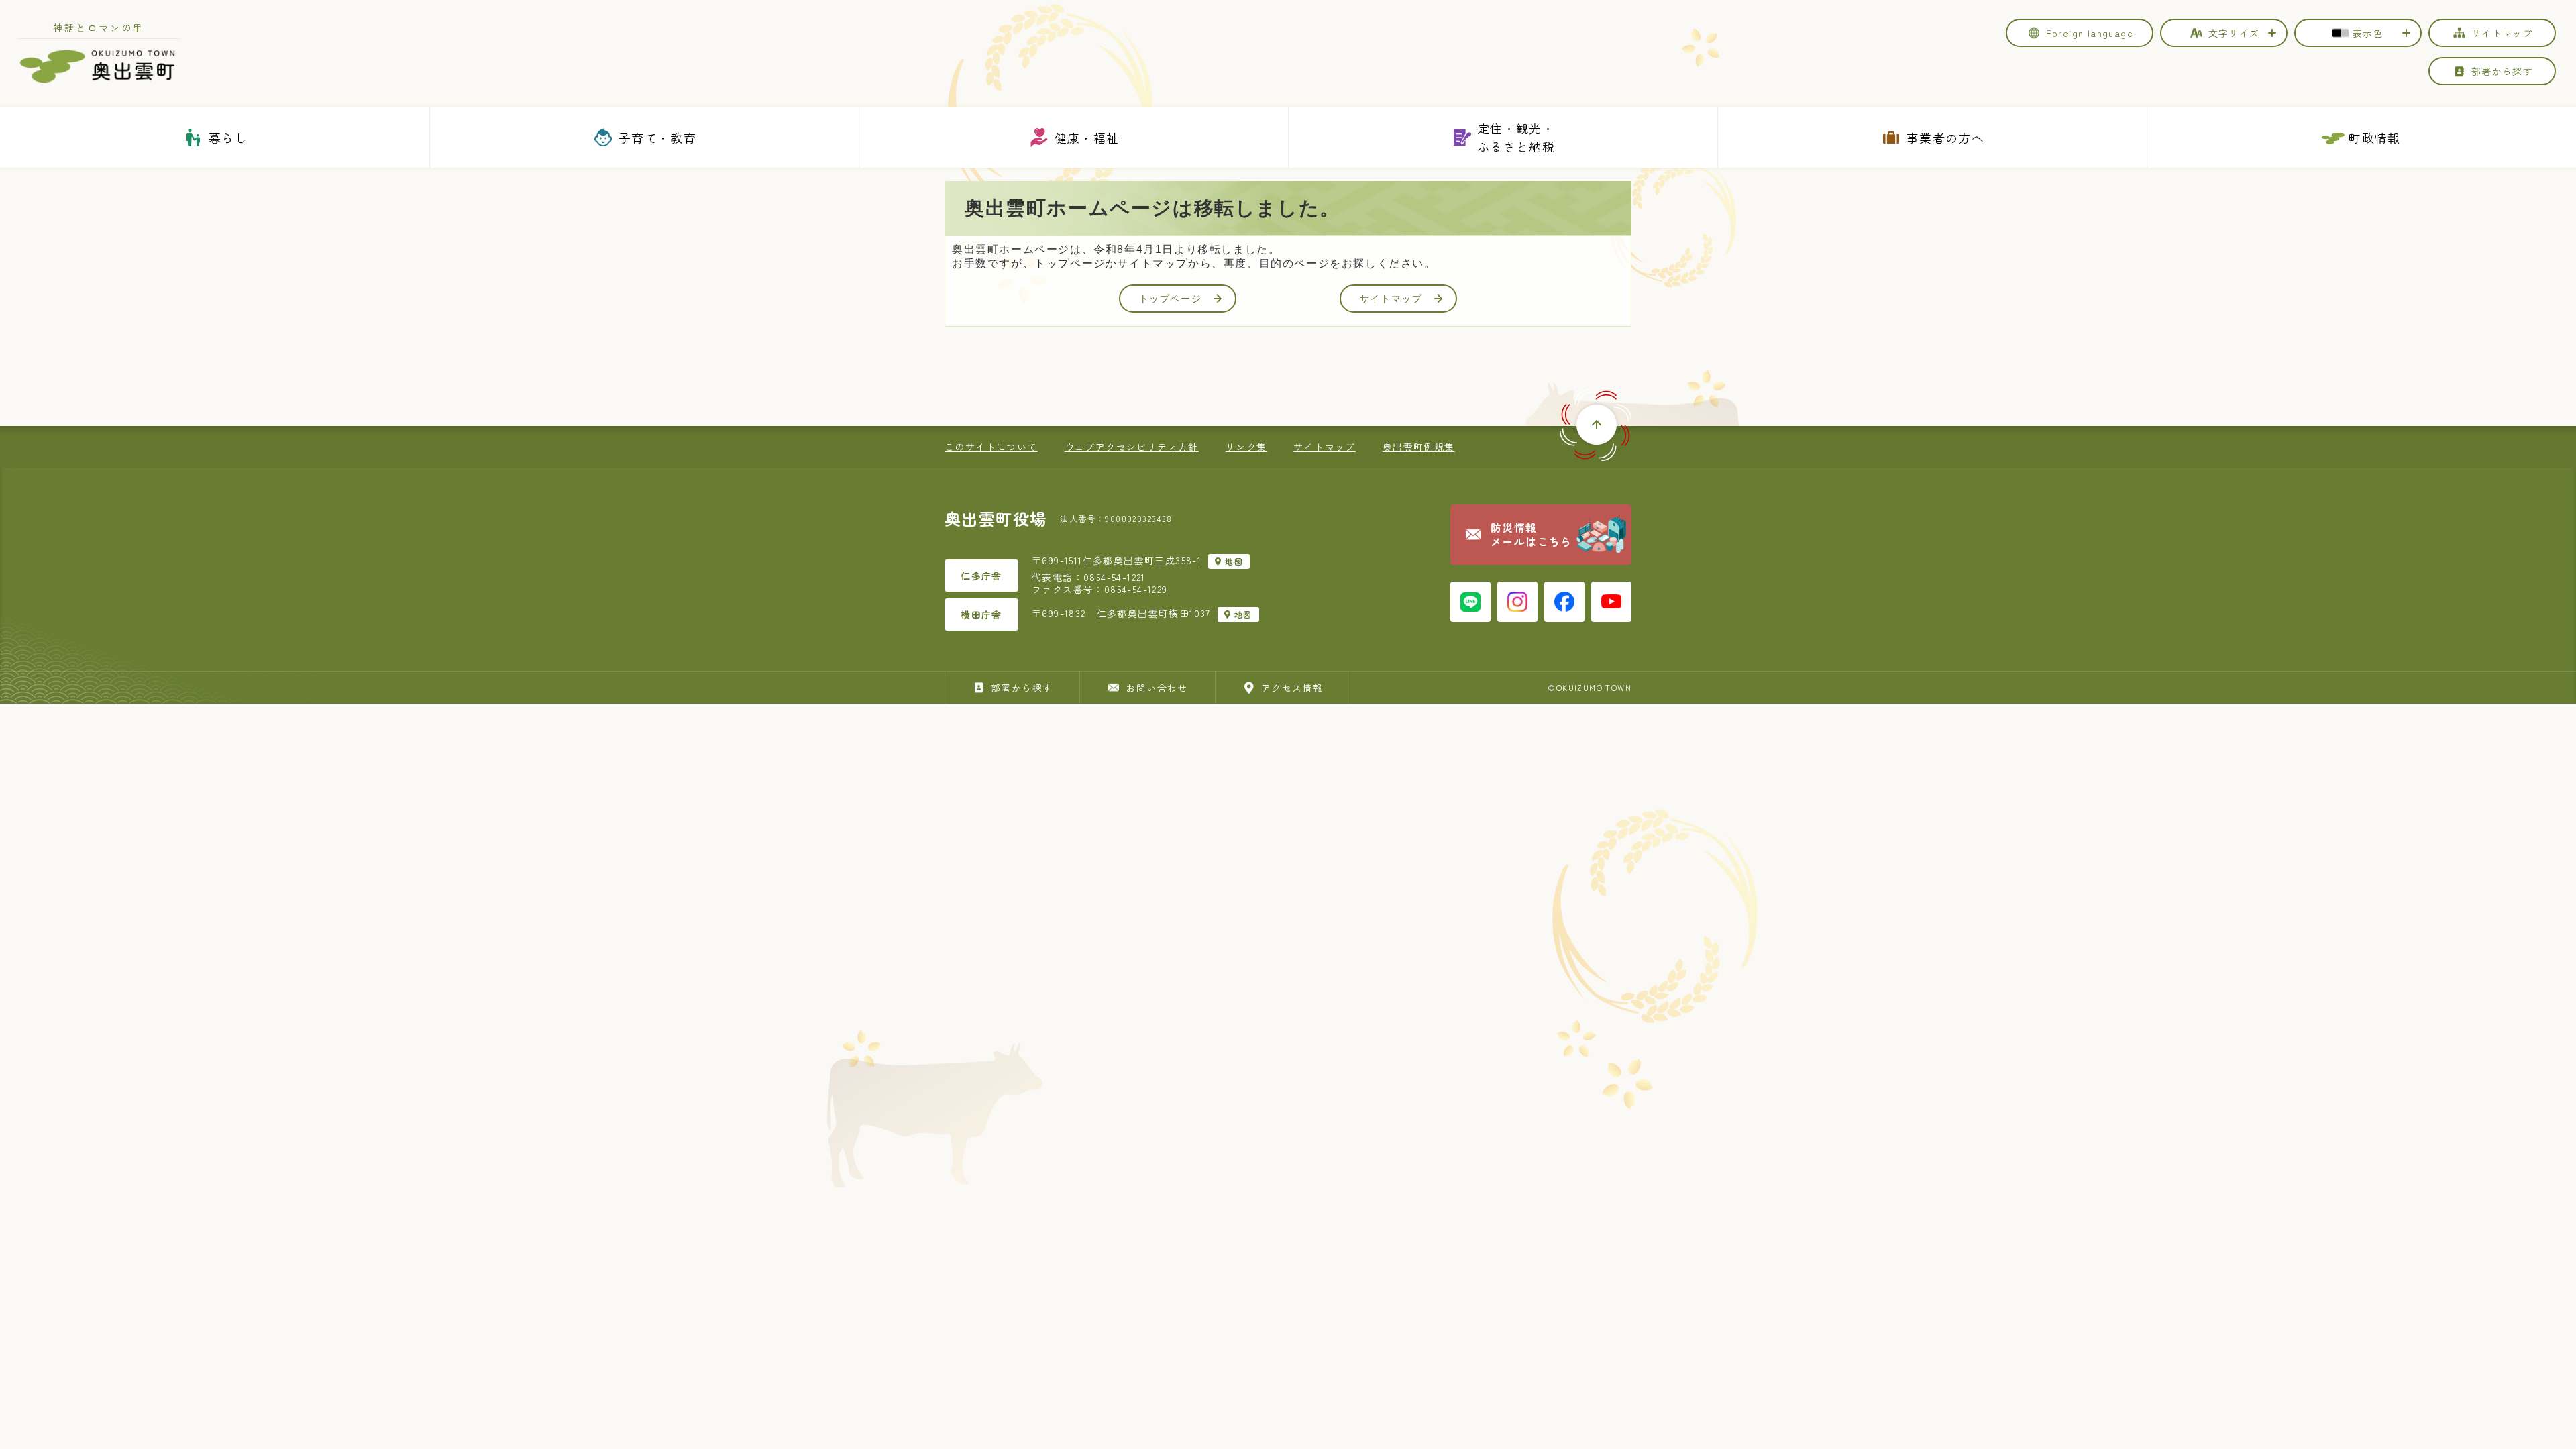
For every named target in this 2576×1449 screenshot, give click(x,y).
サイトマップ (1391, 299)
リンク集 (1246, 447)
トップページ (1171, 299)
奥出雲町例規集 (1419, 447)
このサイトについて (991, 447)
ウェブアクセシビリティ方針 (1132, 447)
